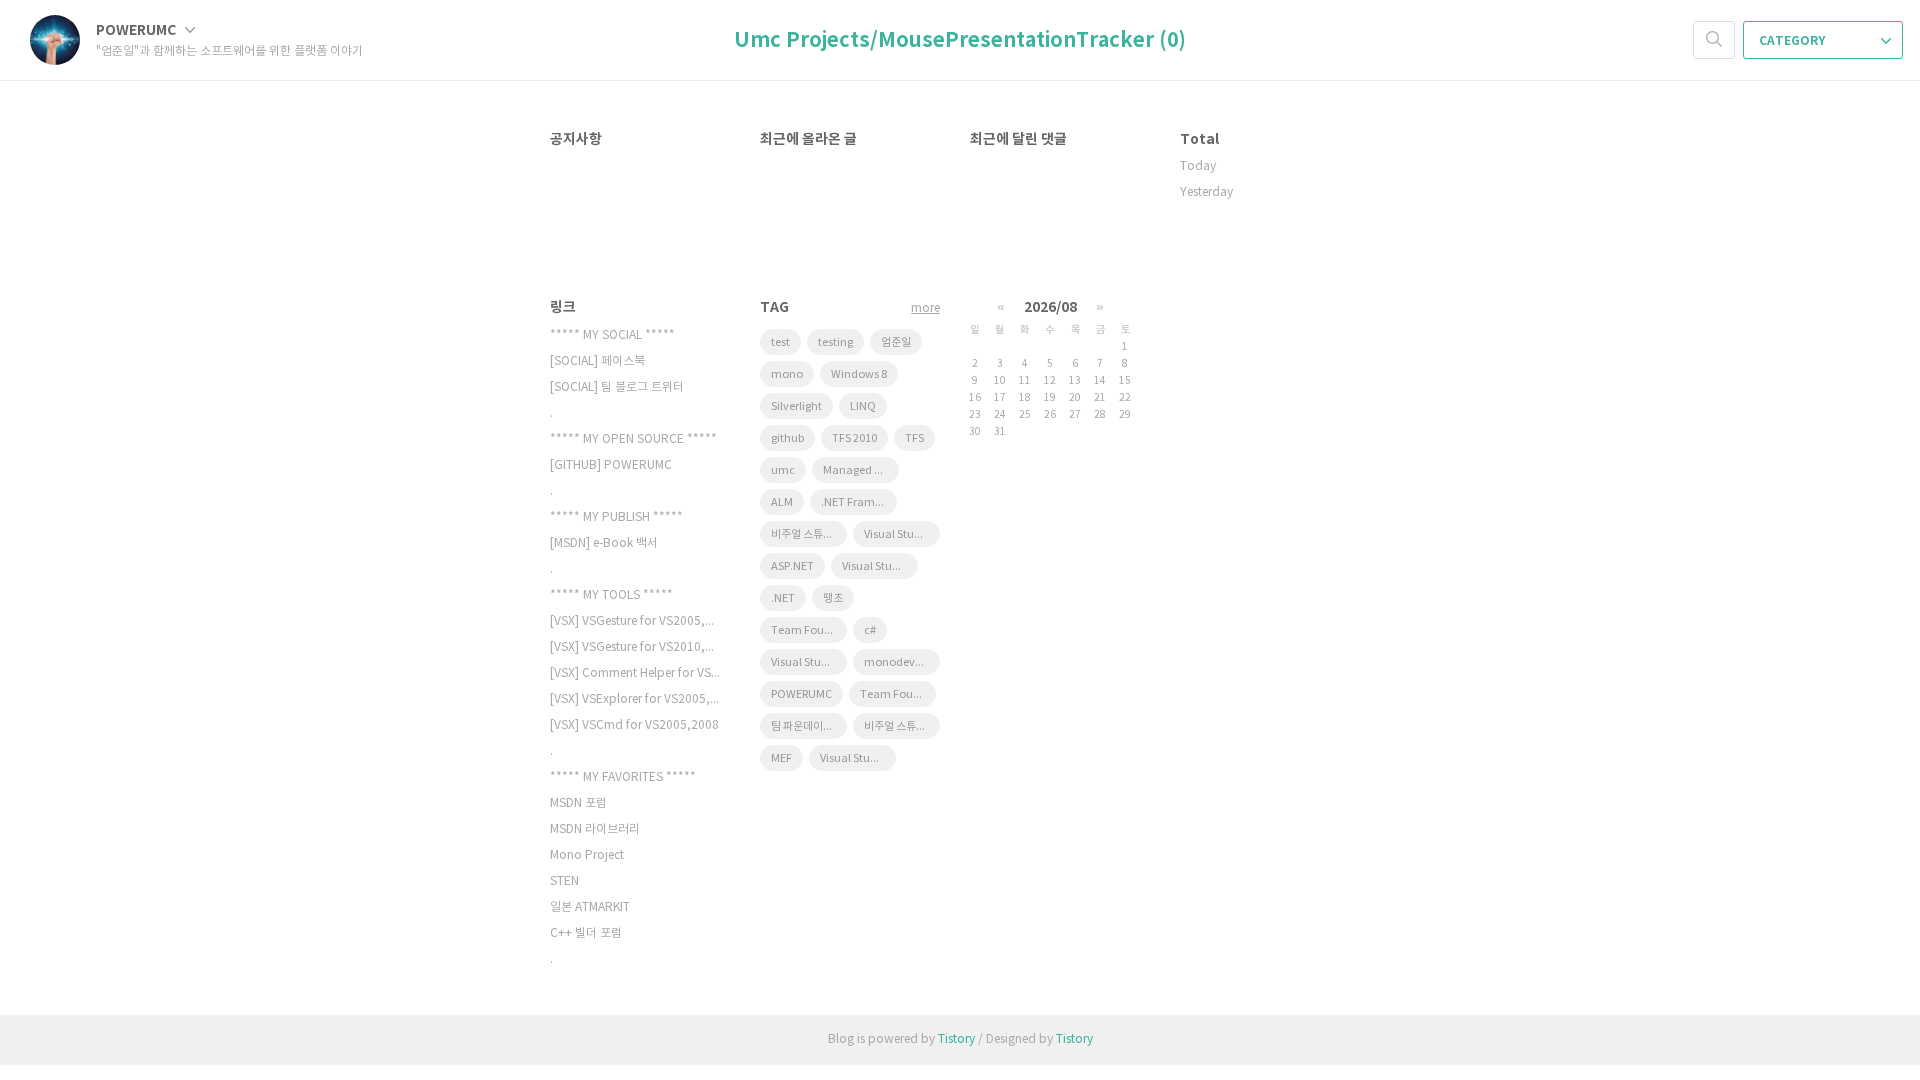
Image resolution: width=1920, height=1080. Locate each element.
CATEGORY (1793, 41)
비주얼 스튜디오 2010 (809, 534)
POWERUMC (137, 30)
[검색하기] (1714, 40)
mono (787, 374)
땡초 (833, 598)
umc (783, 470)
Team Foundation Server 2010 (898, 694)
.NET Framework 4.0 (859, 502)
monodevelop (901, 662)
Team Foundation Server (809, 630)
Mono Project (587, 855)
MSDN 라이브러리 (595, 829)
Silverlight (796, 406)
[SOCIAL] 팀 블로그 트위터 (617, 387)
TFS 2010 (854, 438)
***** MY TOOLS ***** (611, 595)
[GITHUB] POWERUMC (611, 465)
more (925, 308)
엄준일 (896, 342)
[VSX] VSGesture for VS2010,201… (635, 647)
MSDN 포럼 (578, 803)
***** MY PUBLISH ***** (616, 517)
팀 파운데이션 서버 (809, 726)
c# (870, 630)
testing (835, 342)
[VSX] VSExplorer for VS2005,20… (635, 699)
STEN (564, 881)
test (780, 342)
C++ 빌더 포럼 (586, 933)
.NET (783, 598)
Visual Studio (853, 758)
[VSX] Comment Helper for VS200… (635, 673)
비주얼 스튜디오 (900, 726)
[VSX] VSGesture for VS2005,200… (635, 621)
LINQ (863, 406)
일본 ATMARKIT (590, 907)
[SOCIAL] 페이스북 (597, 361)
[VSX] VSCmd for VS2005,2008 (634, 725)
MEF (781, 758)
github (787, 438)
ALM (782, 502)
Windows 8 (859, 374)
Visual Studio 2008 (880, 566)
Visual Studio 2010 (902, 534)
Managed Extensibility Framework (861, 470)
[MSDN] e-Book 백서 (604, 543)
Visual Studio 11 (809, 662)
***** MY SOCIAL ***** (612, 335)
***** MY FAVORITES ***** (623, 777)
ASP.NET (792, 566)
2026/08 (1050, 307)
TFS (914, 438)
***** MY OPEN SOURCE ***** (633, 439)
